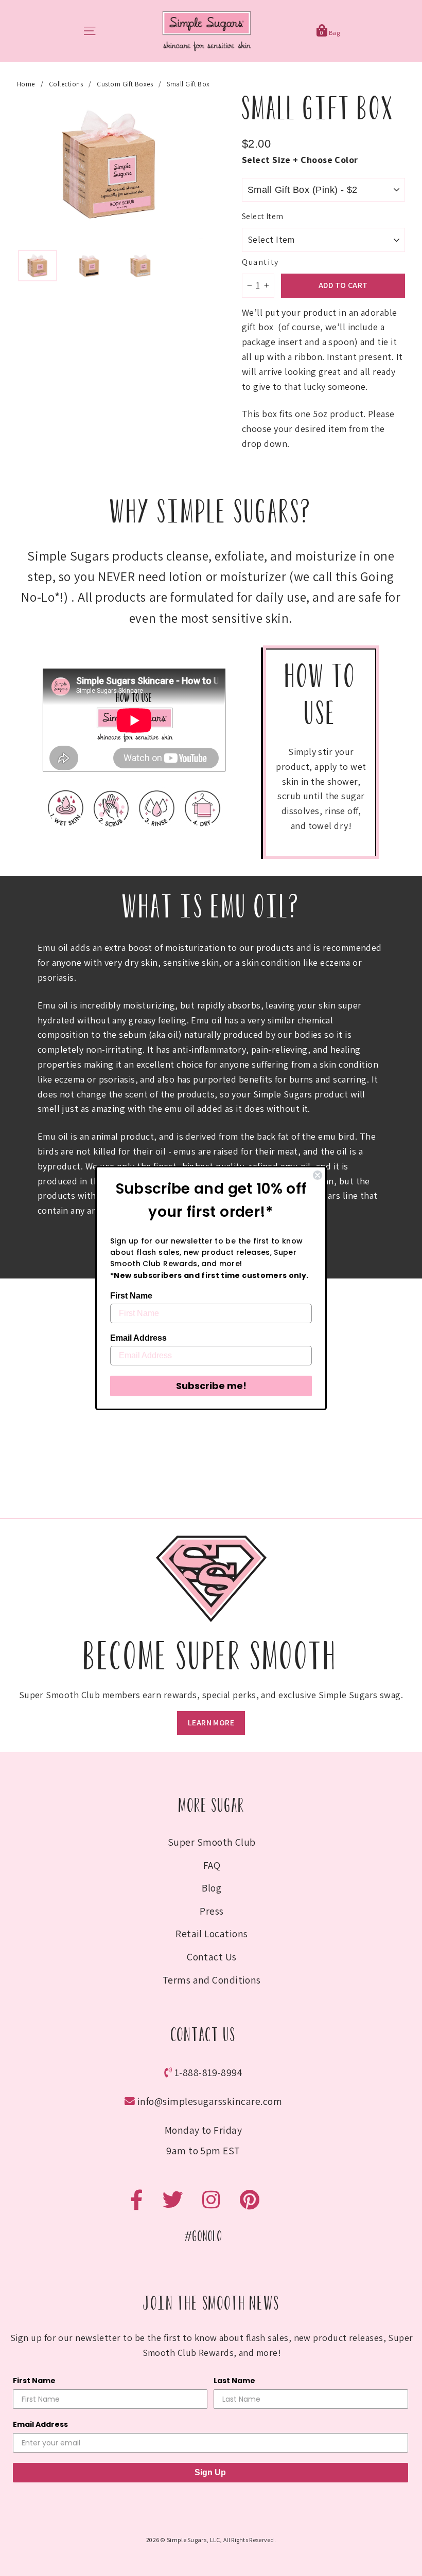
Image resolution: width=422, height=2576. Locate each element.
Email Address (138, 1338)
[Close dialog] (318, 1175)
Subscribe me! (211, 1386)
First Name (131, 1296)
